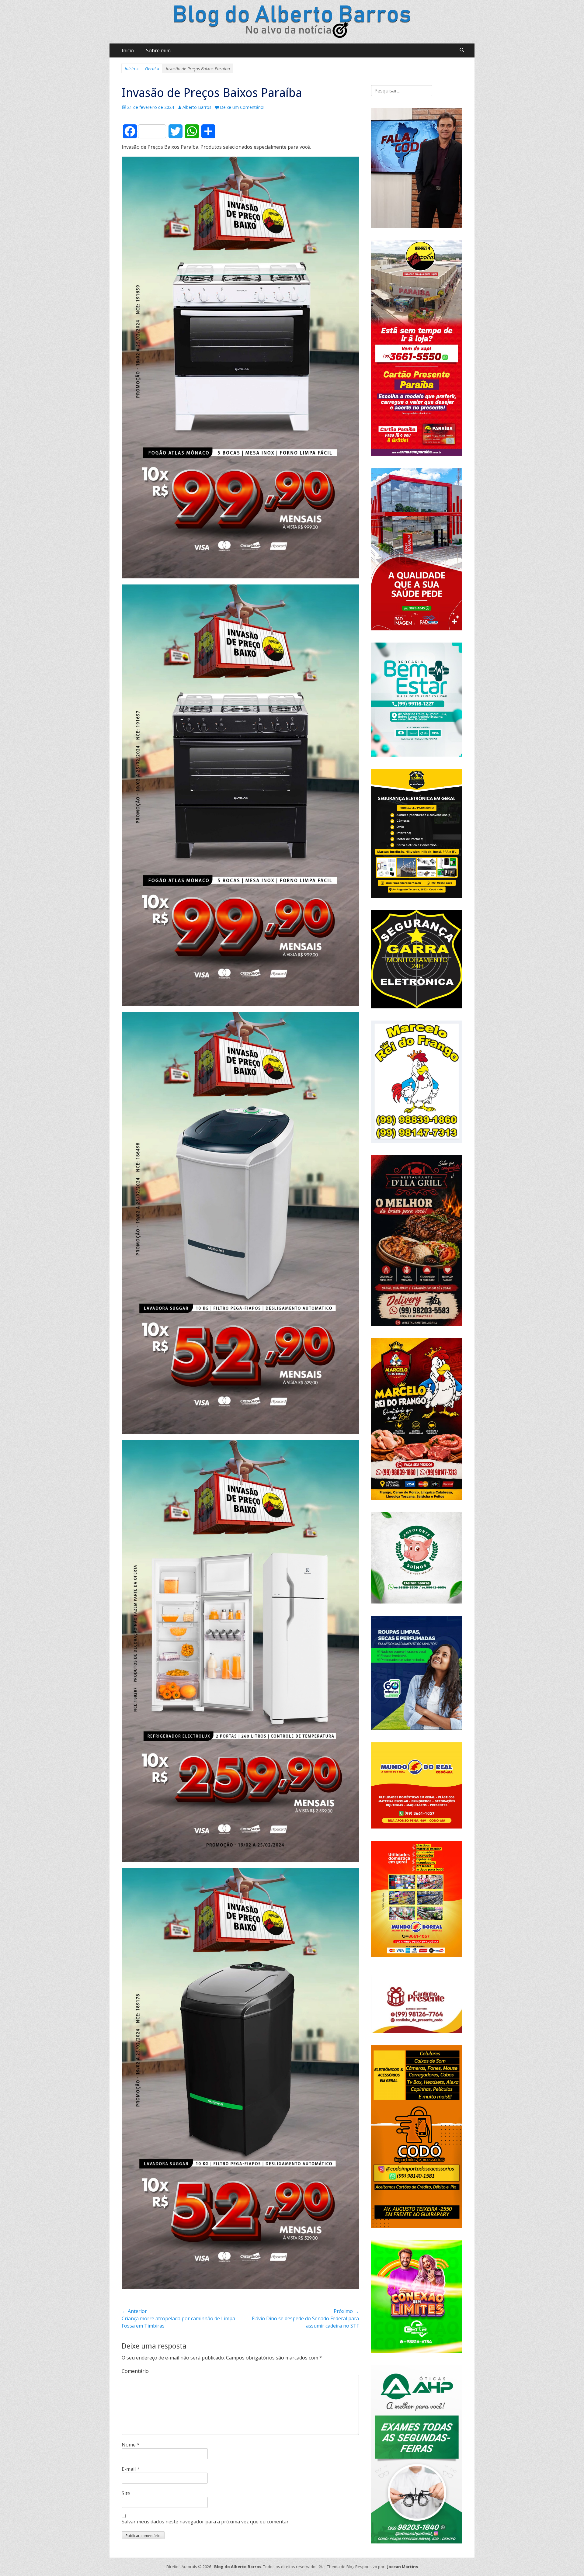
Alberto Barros (197, 107)
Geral (152, 69)
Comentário (135, 2371)
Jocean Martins (403, 2567)
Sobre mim (158, 50)
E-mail (131, 2469)
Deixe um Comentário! (242, 107)
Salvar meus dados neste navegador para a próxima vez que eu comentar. (206, 2522)
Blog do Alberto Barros (238, 2567)
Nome (131, 2445)
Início (128, 50)
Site (126, 2493)
